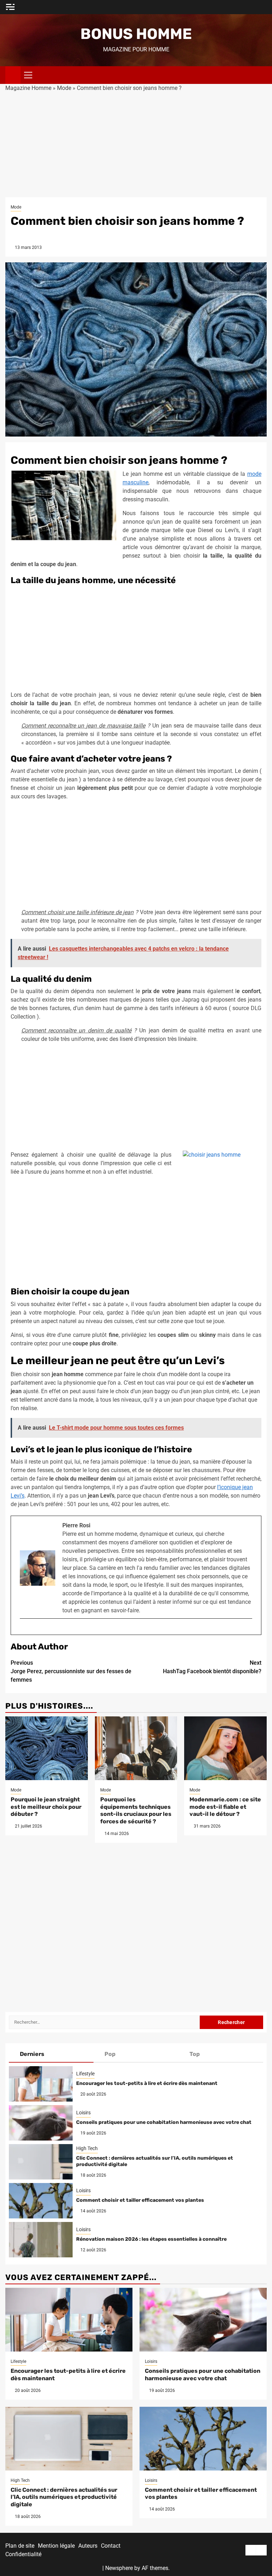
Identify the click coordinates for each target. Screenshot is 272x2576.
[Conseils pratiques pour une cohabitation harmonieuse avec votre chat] (41, 2123)
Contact (111, 2546)
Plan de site (20, 2546)
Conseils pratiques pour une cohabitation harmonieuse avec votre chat (164, 2122)
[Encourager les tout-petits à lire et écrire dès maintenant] (41, 2084)
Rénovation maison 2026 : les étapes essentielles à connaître (151, 2239)
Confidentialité (23, 2554)
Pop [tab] (110, 2054)
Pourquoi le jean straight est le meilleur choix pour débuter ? (46, 1807)
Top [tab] (195, 2054)
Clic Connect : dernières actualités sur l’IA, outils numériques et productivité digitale (64, 2497)
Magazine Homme (28, 88)
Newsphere (119, 2568)
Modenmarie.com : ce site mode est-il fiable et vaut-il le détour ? (225, 1807)
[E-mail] (23, 1630)
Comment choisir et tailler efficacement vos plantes (140, 2200)
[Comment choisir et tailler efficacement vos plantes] (41, 2201)
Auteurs (88, 2546)
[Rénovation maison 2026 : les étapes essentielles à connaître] (41, 2240)
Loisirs (83, 2113)
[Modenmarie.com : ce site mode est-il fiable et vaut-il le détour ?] (225, 1748)
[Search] (262, 75)
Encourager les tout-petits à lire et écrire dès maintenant (147, 2083)
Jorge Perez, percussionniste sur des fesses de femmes (71, 1671)
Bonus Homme (136, 34)
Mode (64, 88)
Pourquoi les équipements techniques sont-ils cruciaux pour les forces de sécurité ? (136, 1810)
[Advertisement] (136, 145)
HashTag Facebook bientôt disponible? (212, 1667)
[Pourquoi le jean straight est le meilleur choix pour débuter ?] (47, 1748)
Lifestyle (85, 2074)
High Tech (87, 2148)
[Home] (13, 75)
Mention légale (56, 2546)
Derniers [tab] (32, 2054)
